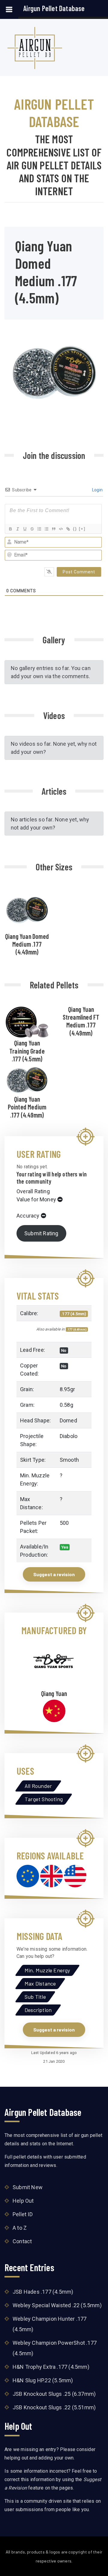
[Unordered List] (46, 529)
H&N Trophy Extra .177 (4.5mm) (51, 2367)
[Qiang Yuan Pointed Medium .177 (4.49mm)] (27, 1079)
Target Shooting (44, 1799)
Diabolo (69, 1436)
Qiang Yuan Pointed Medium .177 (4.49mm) (27, 1107)
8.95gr (67, 1389)
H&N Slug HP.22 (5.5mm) (43, 2380)
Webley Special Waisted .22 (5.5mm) (57, 2305)
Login (97, 490)
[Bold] (10, 529)
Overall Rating (33, 1191)
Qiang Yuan (54, 1693)
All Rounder (38, 1786)
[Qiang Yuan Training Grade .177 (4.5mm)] (27, 1021)
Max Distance (40, 1983)
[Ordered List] (39, 529)
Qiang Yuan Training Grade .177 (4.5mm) (27, 1051)
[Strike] (32, 529)
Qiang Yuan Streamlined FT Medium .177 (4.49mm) (81, 1021)
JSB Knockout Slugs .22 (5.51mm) (54, 2407)
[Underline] (25, 529)
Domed (68, 1420)
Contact (22, 2241)
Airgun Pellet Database (54, 8)
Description (38, 2010)
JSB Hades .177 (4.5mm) (43, 2292)
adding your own (56, 2458)
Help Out (23, 2201)
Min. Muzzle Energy (47, 1970)
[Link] (68, 529)
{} (75, 529)
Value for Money (36, 1199)
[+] (82, 529)
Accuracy (28, 1216)
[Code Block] (61, 529)
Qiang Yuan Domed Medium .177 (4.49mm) (27, 944)
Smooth (69, 1460)
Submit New (28, 2187)
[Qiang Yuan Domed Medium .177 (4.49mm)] (27, 909)
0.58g (66, 1405)
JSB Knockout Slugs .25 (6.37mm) (54, 2394)
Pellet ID (23, 2214)
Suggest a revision (54, 1574)
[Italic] (17, 529)
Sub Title (35, 1997)
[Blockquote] (53, 529)
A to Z (20, 2228)
